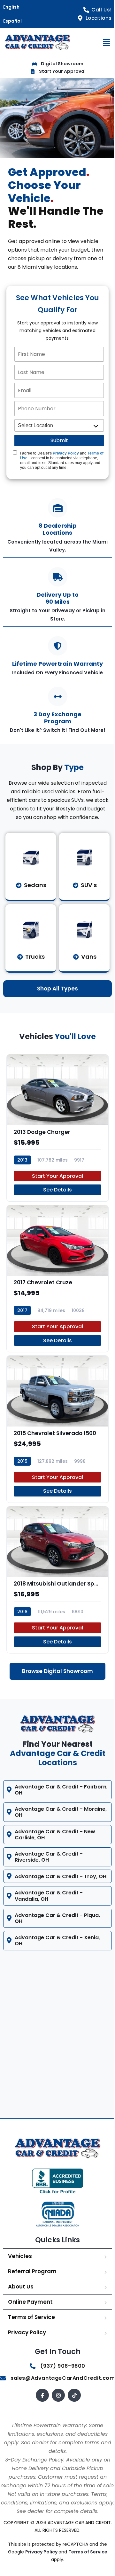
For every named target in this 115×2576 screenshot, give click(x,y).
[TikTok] (72, 2404)
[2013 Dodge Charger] (57, 1128)
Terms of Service (31, 2326)
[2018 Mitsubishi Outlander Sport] (57, 1580)
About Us (21, 2296)
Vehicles (20, 2265)
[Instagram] (56, 2404)
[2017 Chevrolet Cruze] (57, 1278)
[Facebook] (40, 2404)
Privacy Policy (66, 453)
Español (12, 21)
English (11, 7)
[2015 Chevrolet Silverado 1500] (57, 1429)
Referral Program (32, 2281)
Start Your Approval (57, 1176)
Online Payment (30, 2311)
